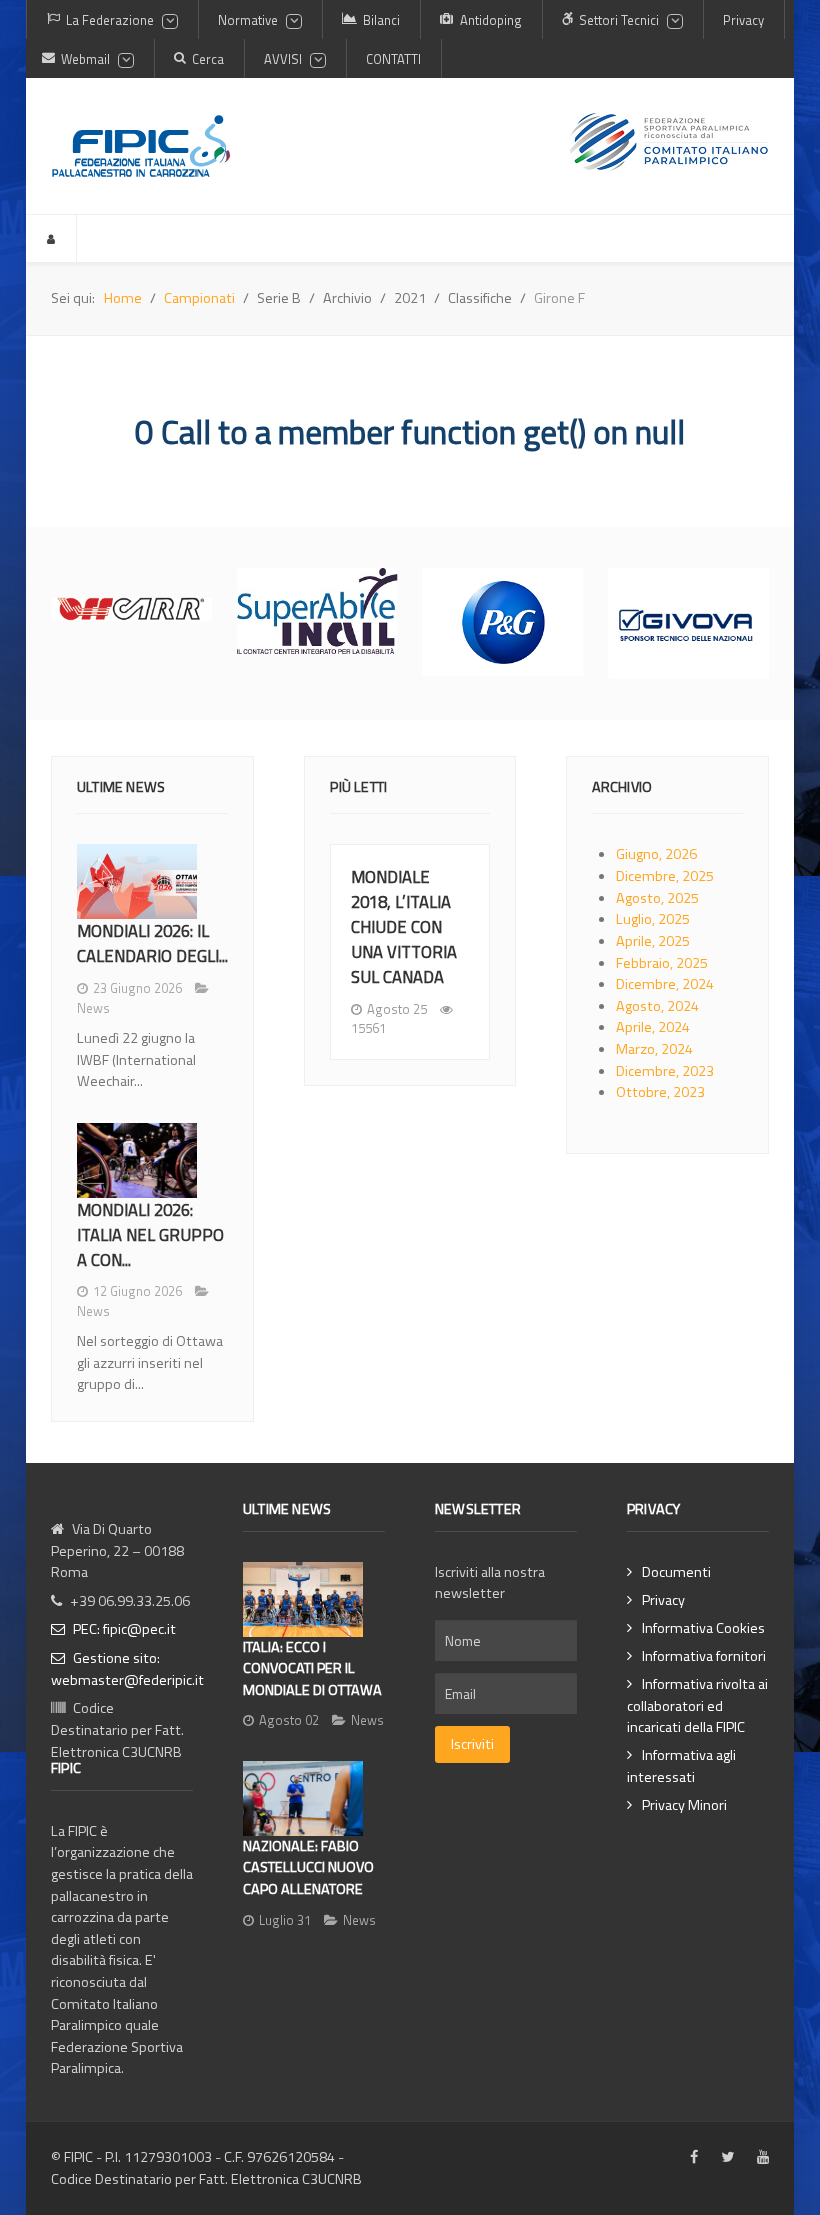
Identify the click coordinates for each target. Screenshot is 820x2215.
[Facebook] (694, 2158)
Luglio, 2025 (653, 919)
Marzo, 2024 (654, 1049)
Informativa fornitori (704, 1656)
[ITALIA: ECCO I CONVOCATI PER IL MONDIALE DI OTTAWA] (303, 1599)
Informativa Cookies (703, 1628)
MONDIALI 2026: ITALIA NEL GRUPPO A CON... (150, 1234)
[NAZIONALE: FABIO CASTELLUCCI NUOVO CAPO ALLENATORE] (303, 1798)
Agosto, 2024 (657, 1006)
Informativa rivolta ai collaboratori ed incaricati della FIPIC (697, 1706)
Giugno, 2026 (656, 854)
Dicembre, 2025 (665, 876)
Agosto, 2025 (657, 898)
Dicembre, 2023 (665, 1071)
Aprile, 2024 (653, 1027)
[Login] (51, 238)
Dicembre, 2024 (665, 984)
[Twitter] (727, 2158)
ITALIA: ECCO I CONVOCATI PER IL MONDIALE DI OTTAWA (312, 1668)
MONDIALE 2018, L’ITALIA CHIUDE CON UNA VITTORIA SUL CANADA (404, 926)
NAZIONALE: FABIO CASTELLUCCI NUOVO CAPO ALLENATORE (308, 1867)
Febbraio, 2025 (662, 963)
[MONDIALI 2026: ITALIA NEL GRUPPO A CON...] (137, 1160)
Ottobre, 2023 (660, 1092)
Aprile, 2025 (653, 941)
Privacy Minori (684, 1805)
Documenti (676, 1572)
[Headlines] (141, 146)
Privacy (663, 1600)
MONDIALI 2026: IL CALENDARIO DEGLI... (152, 943)
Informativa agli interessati (681, 1766)
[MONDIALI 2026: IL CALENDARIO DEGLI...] (137, 881)
